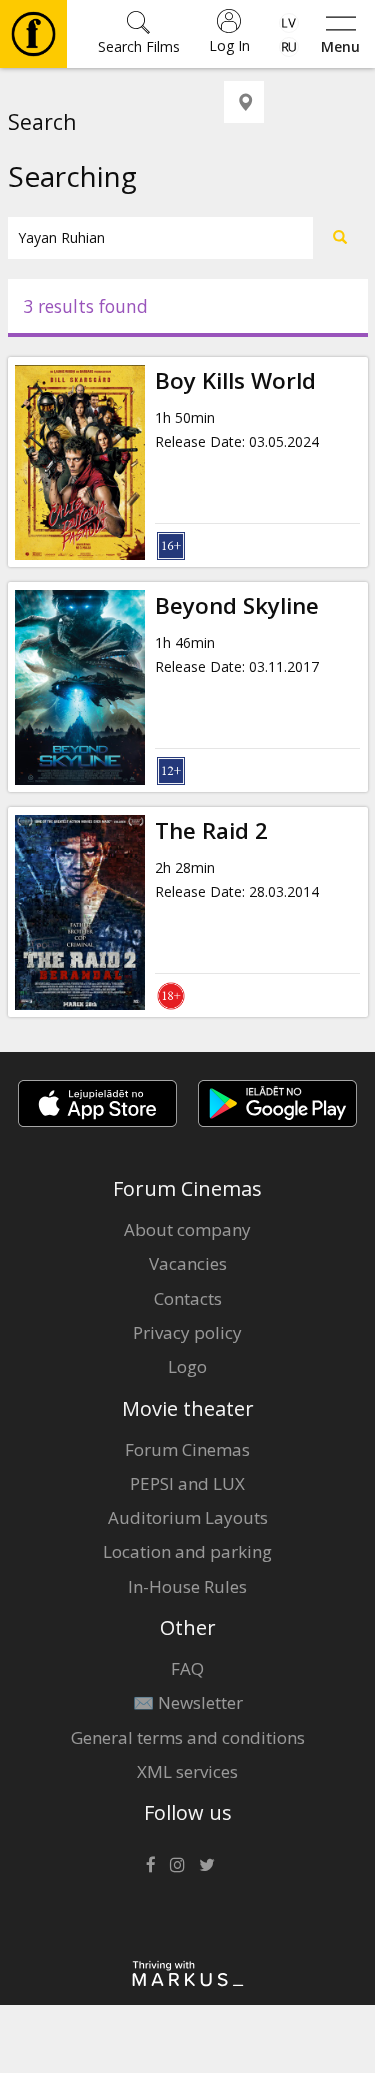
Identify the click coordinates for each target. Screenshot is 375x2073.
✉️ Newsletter (188, 1702)
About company (187, 1229)
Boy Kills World (235, 380)
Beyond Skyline (237, 605)
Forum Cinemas (187, 1449)
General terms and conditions (188, 1737)
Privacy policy (187, 1332)
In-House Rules (187, 1586)
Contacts (188, 1298)
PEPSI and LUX (187, 1483)
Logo (187, 1366)
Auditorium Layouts (188, 1517)
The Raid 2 (211, 830)
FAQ (187, 1668)
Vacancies (188, 1263)
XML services (187, 1771)
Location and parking (187, 1551)
